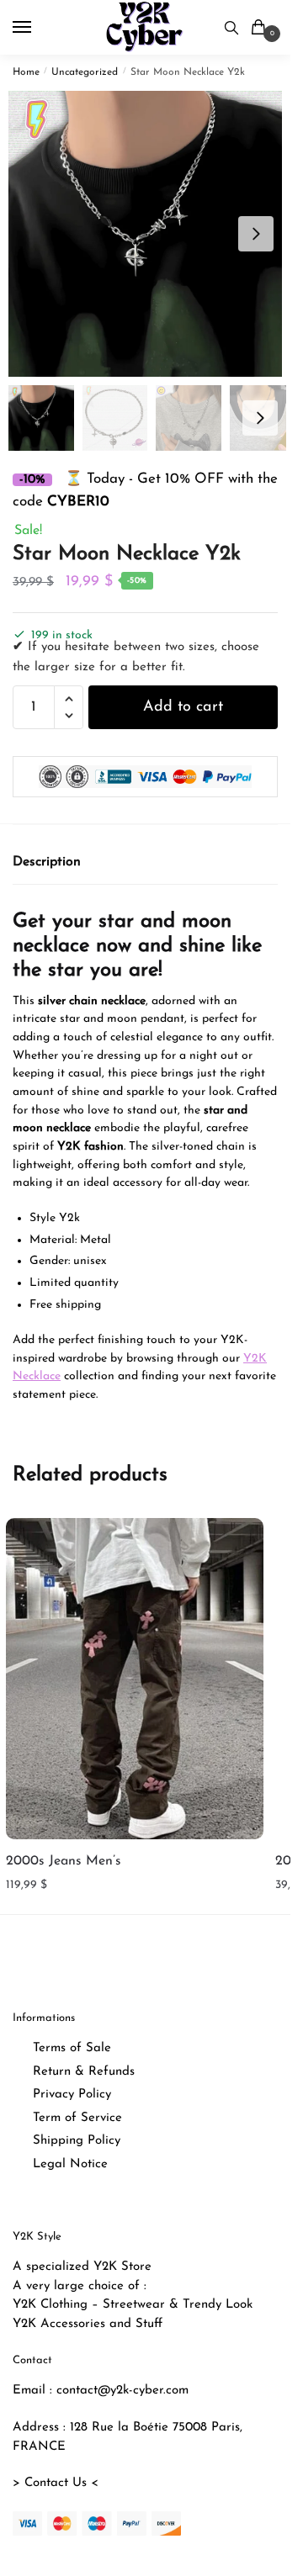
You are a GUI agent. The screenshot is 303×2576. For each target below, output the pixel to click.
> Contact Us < (56, 2483)
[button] (256, 234)
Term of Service (77, 2118)
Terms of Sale (72, 2048)
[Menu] (38, 28)
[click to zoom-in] (151, 234)
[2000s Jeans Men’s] (135, 1679)
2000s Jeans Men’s (64, 1861)
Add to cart (183, 707)
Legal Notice (70, 2164)
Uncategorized (85, 72)
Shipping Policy (77, 2141)
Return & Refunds (84, 2072)
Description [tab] (47, 862)
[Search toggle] (231, 27)
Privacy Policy (72, 2095)
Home (26, 72)
